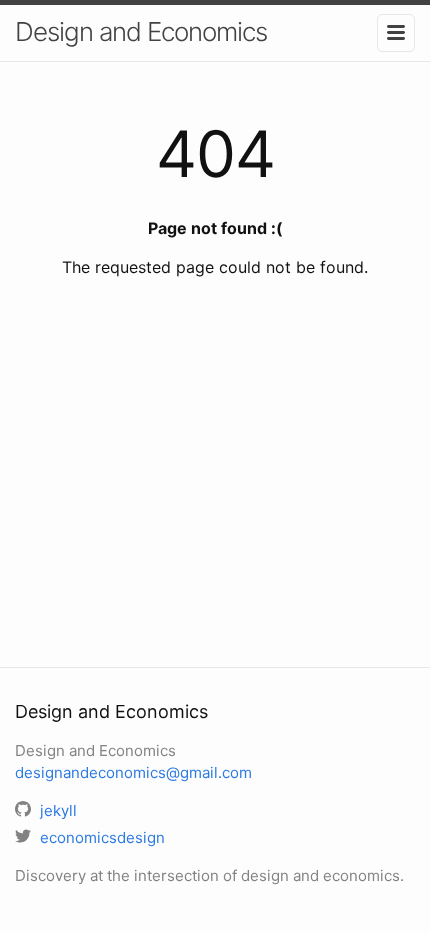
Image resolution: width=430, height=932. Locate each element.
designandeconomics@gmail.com (133, 772)
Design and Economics (141, 31)
